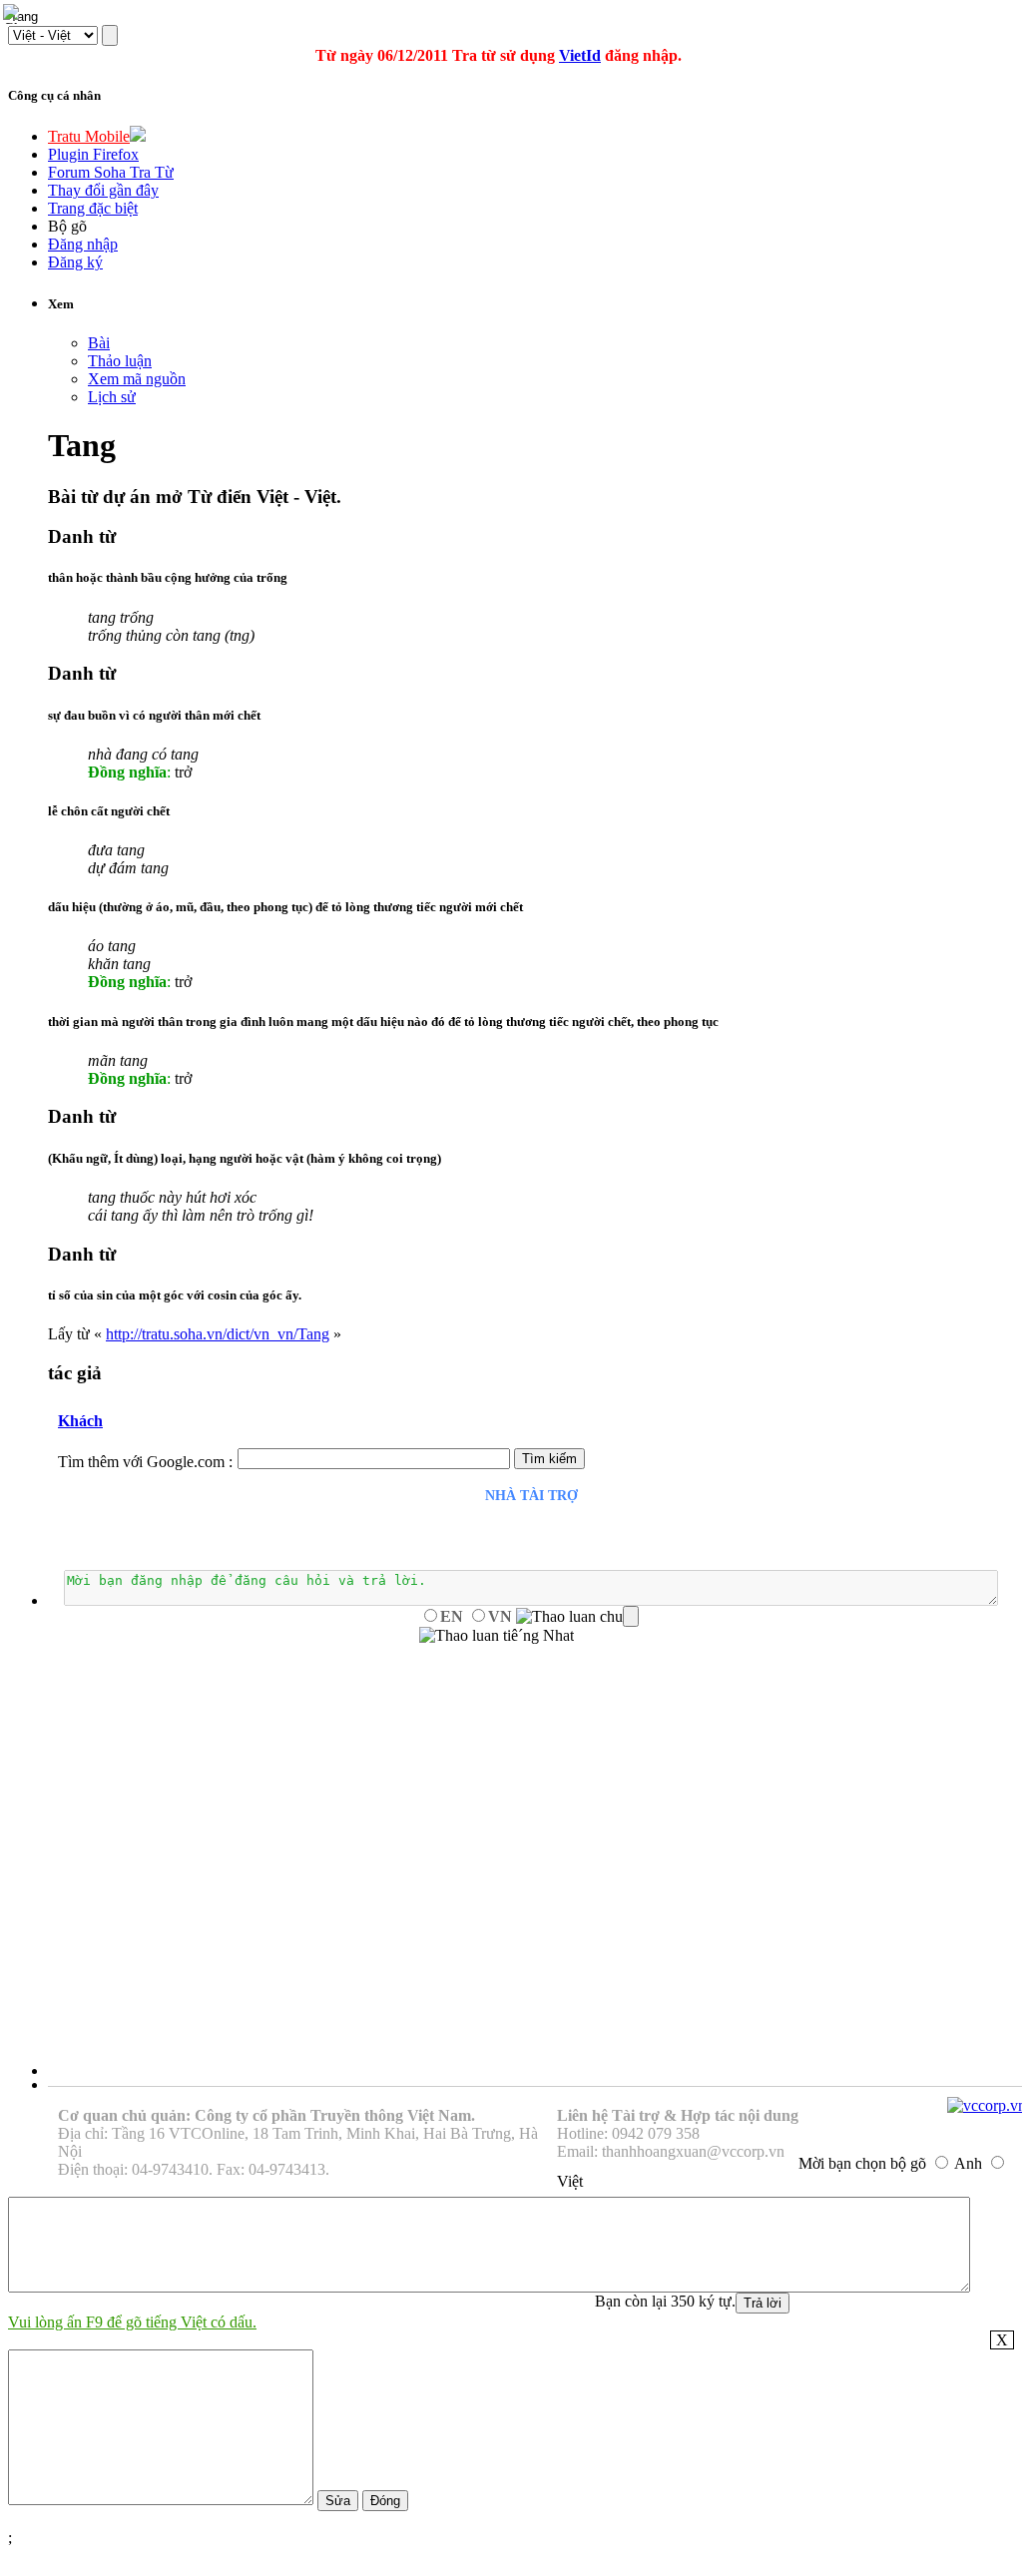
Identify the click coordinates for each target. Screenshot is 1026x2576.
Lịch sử (112, 397)
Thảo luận (120, 361)
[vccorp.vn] (987, 2105)
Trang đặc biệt (93, 208)
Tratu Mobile (89, 136)
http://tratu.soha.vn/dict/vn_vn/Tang (218, 1334)
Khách (80, 1421)
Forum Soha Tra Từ (111, 172)
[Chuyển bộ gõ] (14, 14)
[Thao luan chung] (577, 1617)
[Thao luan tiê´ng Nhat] (497, 1636)
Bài (99, 343)
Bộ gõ (67, 226)
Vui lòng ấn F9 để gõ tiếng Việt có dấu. (132, 2322)
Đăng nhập (83, 244)
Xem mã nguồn (137, 379)
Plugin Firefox (93, 154)
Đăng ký (75, 262)
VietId (580, 55)
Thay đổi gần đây (103, 190)
